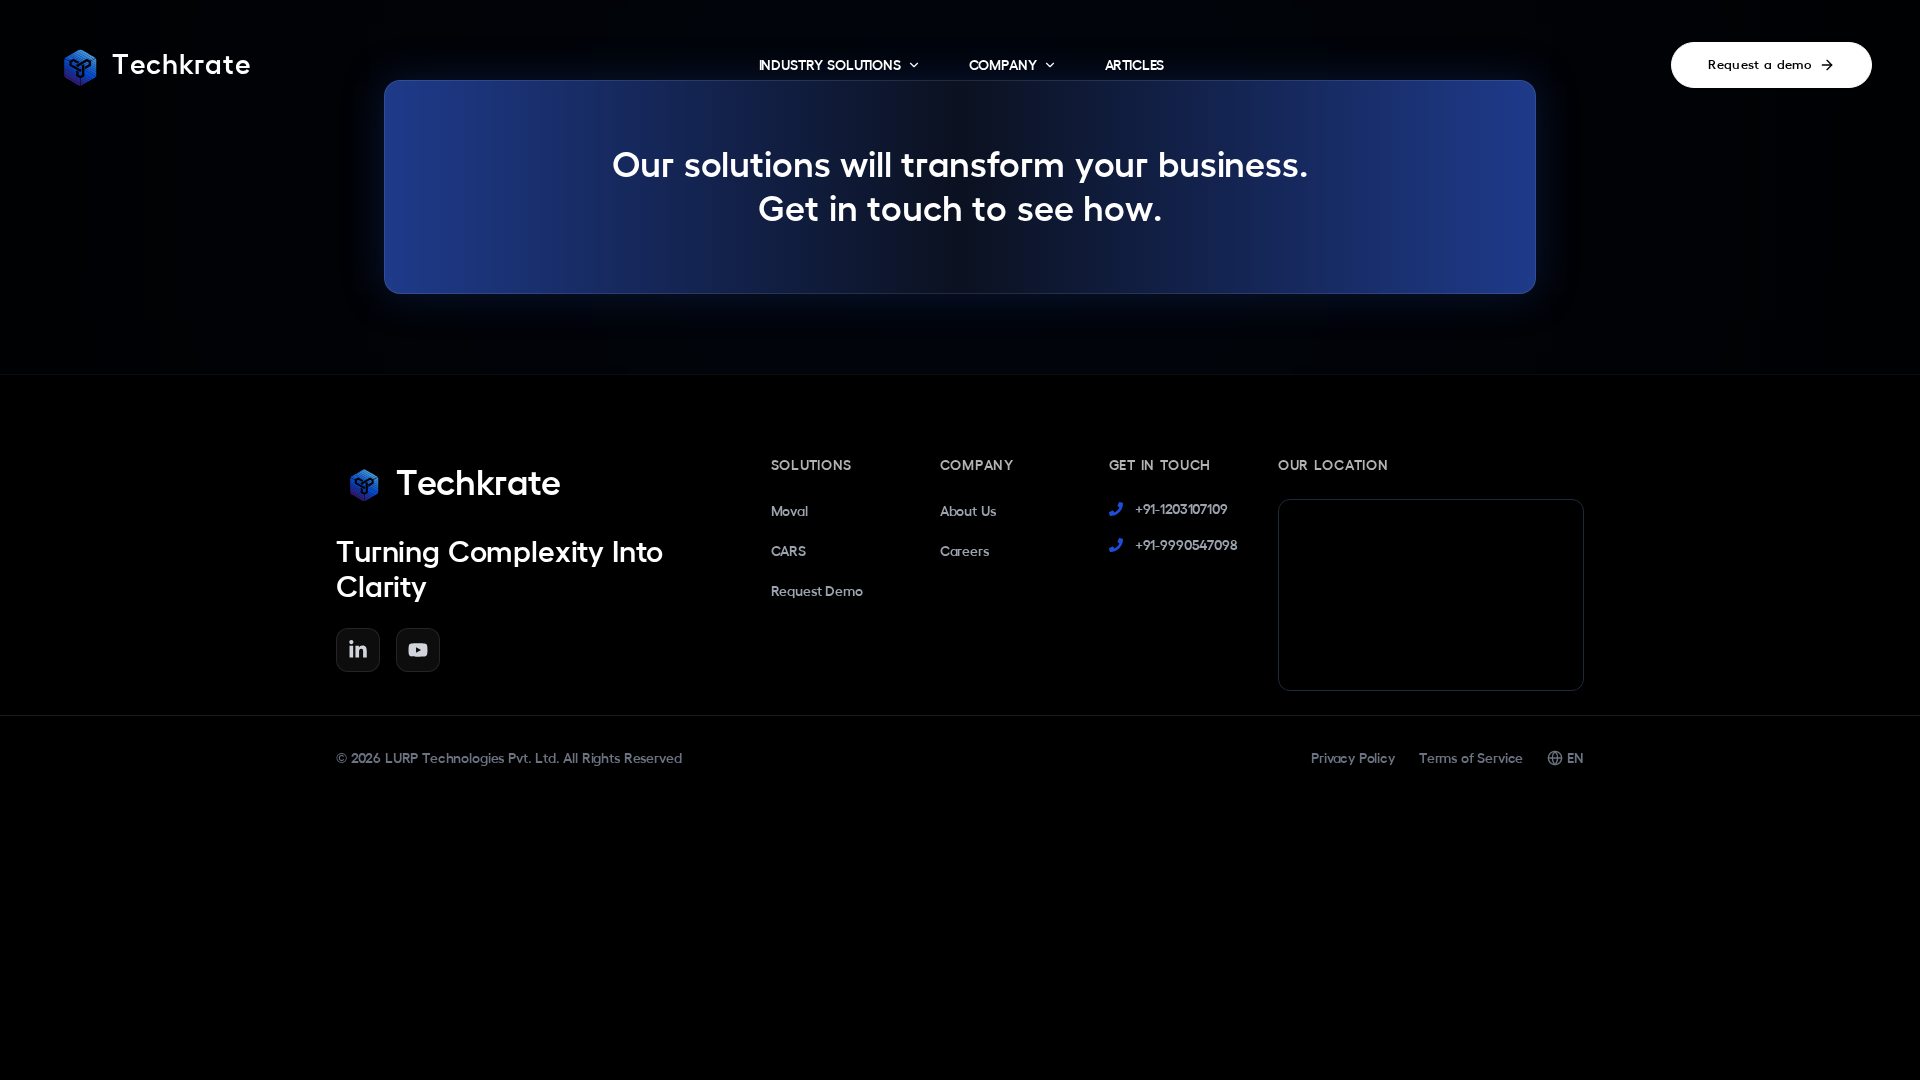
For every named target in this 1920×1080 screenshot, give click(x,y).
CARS (788, 551)
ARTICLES (1135, 65)
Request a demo (1759, 64)
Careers (964, 551)
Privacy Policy (1353, 758)
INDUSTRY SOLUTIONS (830, 65)
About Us (968, 511)
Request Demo (817, 591)
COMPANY (1003, 65)
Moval (789, 511)
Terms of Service (1471, 758)
